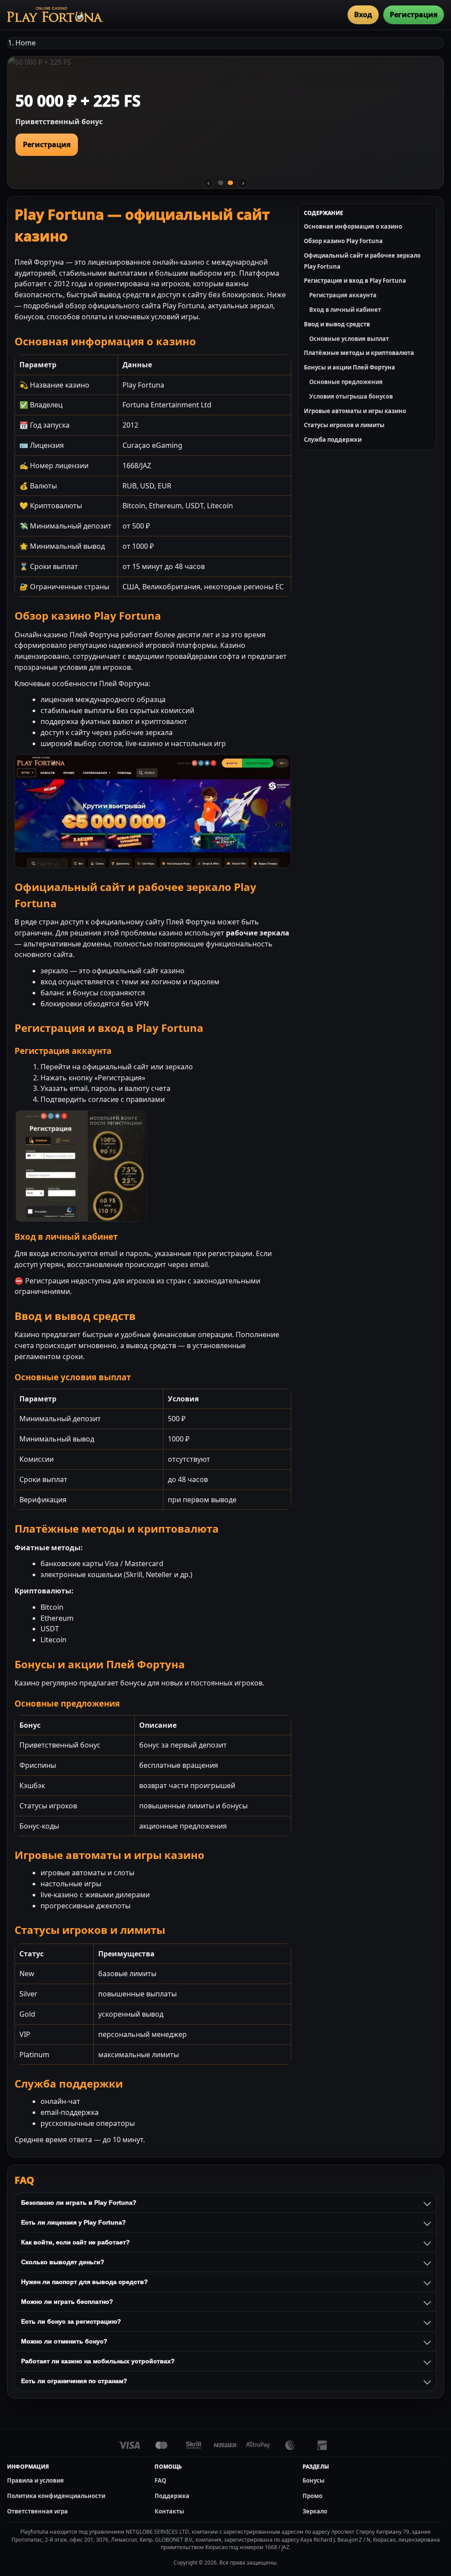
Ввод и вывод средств (337, 324)
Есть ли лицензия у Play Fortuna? (74, 2222)
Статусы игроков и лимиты (344, 425)
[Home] (55, 15)
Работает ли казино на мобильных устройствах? (98, 2361)
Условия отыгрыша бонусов (351, 396)
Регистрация (414, 15)
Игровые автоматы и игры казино (355, 411)
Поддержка (172, 2496)
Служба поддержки (333, 440)
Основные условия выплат (349, 339)
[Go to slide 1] (221, 183)
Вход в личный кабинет (345, 310)
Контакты (169, 2511)
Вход (363, 15)
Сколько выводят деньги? (63, 2262)
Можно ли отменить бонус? (64, 2341)
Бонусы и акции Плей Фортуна (349, 367)
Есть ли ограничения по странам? (74, 2381)
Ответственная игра (37, 2511)
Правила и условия (35, 2480)
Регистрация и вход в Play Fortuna (355, 281)
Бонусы (314, 2480)
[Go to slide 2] (230, 183)
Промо (312, 2496)
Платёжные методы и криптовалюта (359, 353)
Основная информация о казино (353, 226)
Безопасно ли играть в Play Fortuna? (79, 2203)
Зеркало (315, 2511)
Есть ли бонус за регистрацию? (71, 2321)
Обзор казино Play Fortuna (343, 241)
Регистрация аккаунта (343, 295)
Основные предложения (346, 382)
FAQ (160, 2480)
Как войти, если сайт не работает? (76, 2242)
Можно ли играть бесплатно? (67, 2302)
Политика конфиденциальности (56, 2496)
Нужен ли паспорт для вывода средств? (85, 2282)
